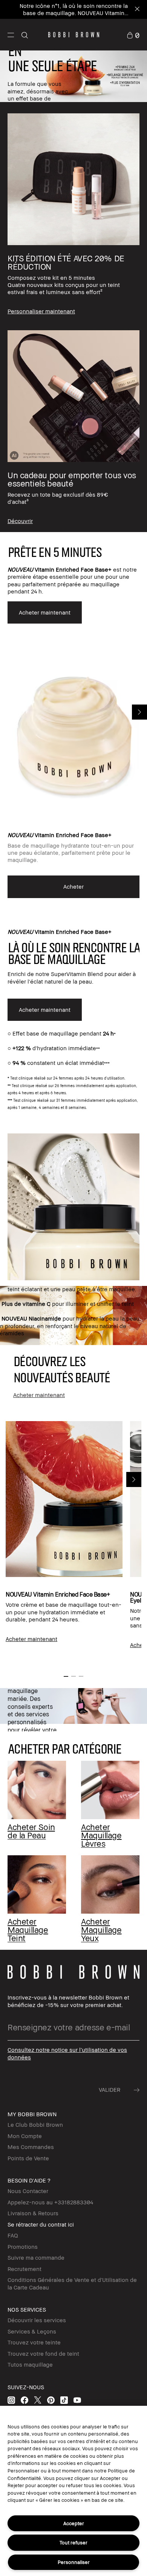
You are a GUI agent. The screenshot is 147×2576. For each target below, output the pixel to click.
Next (139, 712)
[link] (133, 34)
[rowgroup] (73, 317)
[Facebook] (24, 2400)
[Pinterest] (51, 2400)
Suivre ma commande (36, 2257)
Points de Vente (28, 2158)
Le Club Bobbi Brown (35, 2125)
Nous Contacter (28, 2191)
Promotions (23, 2247)
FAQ (13, 2235)
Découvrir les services (37, 2320)
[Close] (137, 10)
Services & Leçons (32, 2331)
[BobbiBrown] (74, 35)
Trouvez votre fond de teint (43, 2353)
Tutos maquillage (30, 2364)
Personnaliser (74, 2562)
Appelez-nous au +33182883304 (50, 2202)
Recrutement (24, 2269)
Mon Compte (25, 2136)
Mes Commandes (31, 2147)
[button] (11, 35)
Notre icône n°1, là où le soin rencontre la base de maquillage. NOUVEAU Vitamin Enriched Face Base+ (74, 13)
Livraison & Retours (33, 2213)
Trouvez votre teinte (34, 2342)
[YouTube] (77, 2400)
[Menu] (11, 34)
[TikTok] (64, 2400)
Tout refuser (73, 2542)
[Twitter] (38, 2400)
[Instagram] (11, 2400)
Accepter (74, 2523)
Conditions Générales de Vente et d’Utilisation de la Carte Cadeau (72, 2283)
